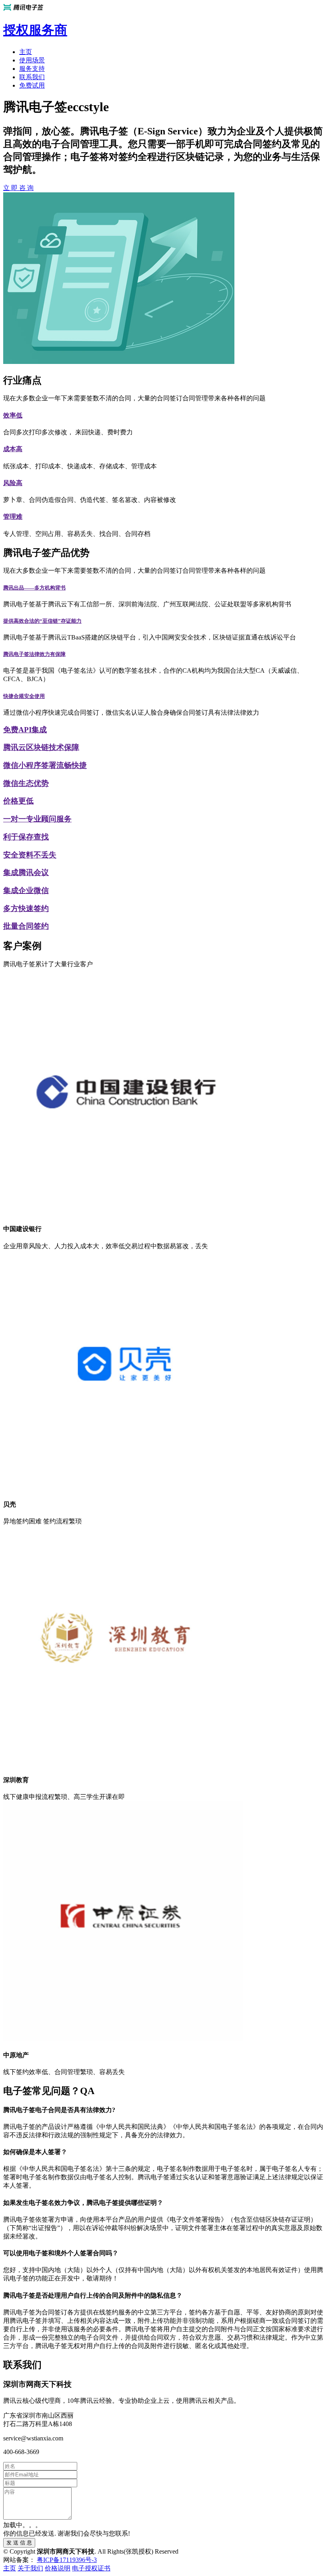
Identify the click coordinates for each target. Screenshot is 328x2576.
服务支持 (32, 69)
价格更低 (18, 801)
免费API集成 (25, 730)
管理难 (13, 517)
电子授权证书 (91, 2568)
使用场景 (32, 60)
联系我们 (32, 77)
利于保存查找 (26, 837)
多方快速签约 (26, 908)
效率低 (13, 415)
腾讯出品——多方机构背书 (34, 588)
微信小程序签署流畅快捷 (45, 765)
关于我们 (30, 2568)
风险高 (13, 483)
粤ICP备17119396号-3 (67, 2560)
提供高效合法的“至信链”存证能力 (42, 621)
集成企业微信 (26, 890)
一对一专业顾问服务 (37, 819)
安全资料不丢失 (30, 855)
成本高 (13, 449)
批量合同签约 (26, 926)
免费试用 (32, 85)
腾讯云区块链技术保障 (41, 747)
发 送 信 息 (19, 2543)
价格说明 (58, 2568)
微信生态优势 (26, 783)
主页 (26, 52)
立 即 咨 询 (18, 188)
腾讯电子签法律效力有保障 (34, 654)
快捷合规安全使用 (24, 696)
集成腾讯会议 (26, 872)
